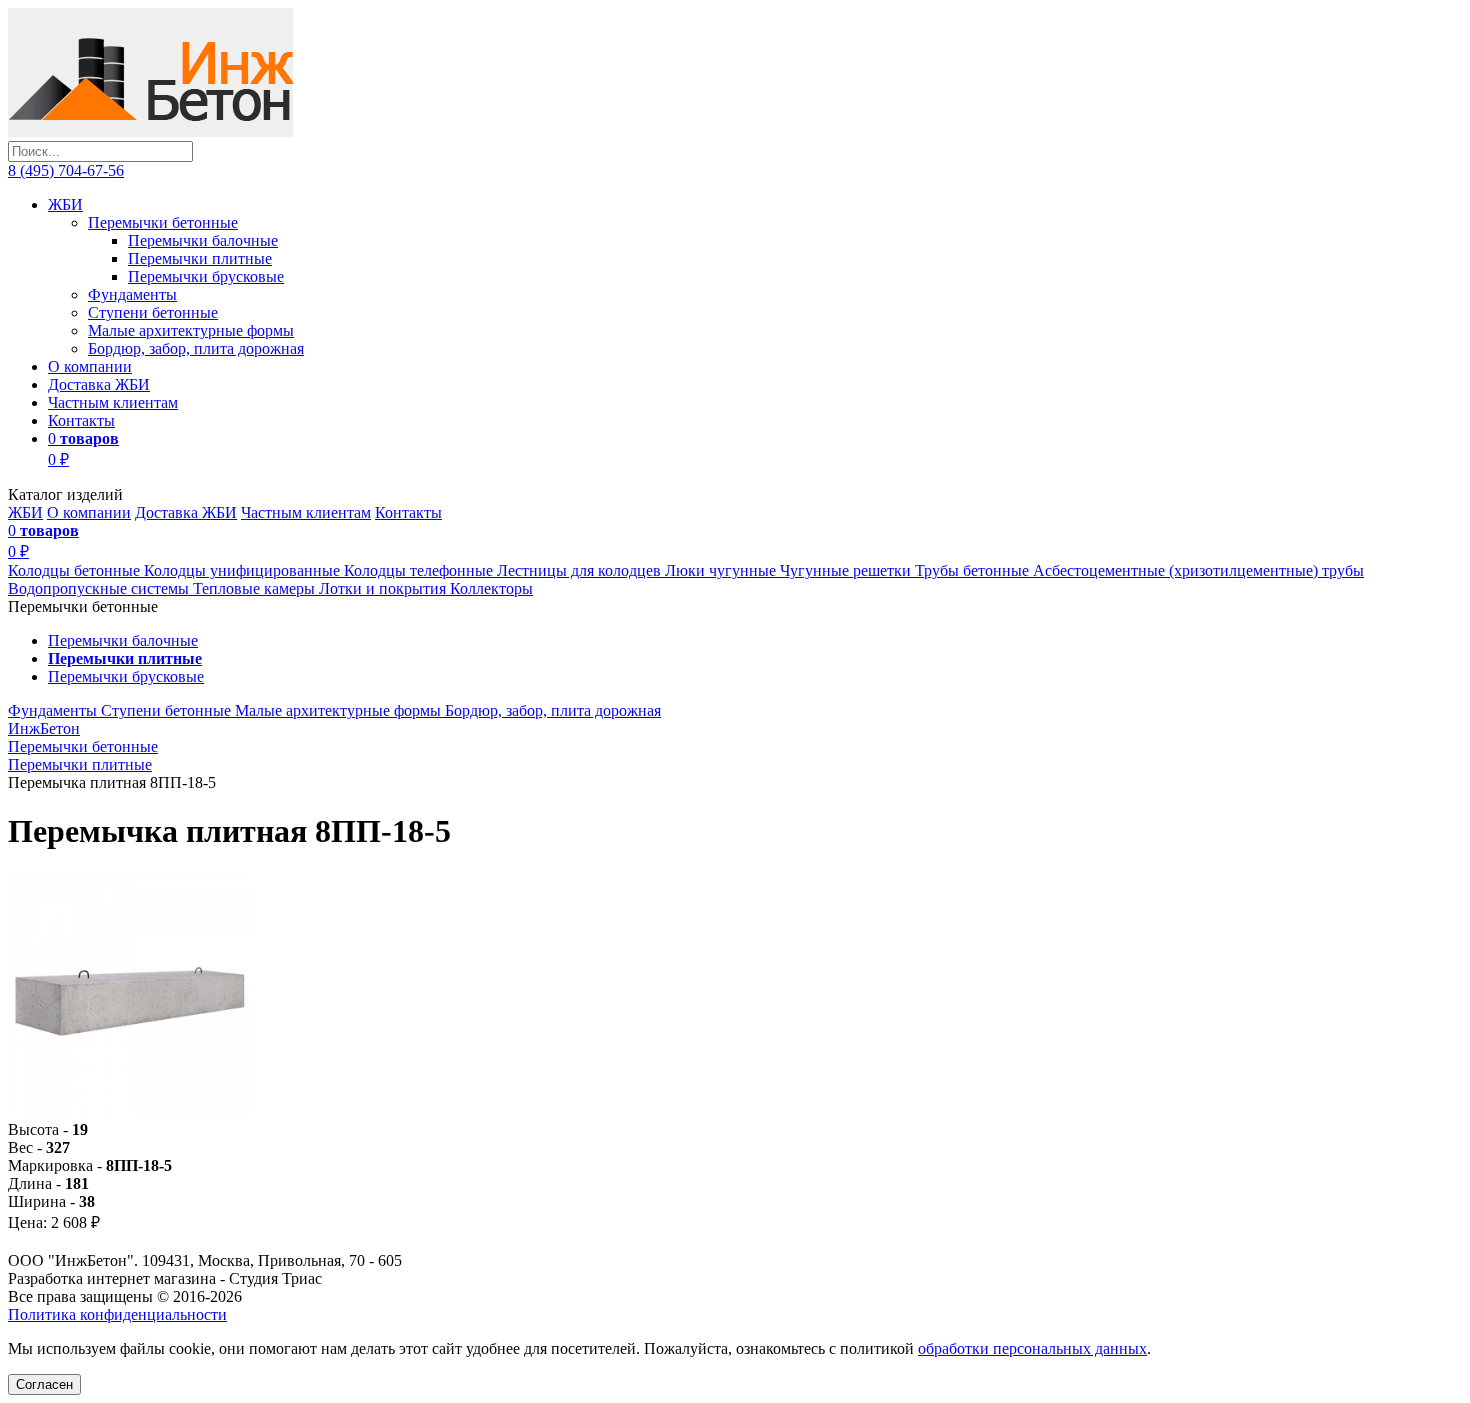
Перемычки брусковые (206, 276)
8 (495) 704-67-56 (66, 170)
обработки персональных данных (1032, 1348)
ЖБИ (65, 204)
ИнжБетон (44, 728)
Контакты (81, 420)
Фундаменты (132, 294)
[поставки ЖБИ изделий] (150, 131)
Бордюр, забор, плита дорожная (196, 348)
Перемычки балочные (203, 240)
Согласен (44, 1384)
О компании (90, 366)
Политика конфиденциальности (117, 1314)
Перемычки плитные (200, 258)
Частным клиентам (113, 402)
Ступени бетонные (153, 312)
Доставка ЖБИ (99, 384)
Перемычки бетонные (163, 222)
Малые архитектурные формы (191, 330)
